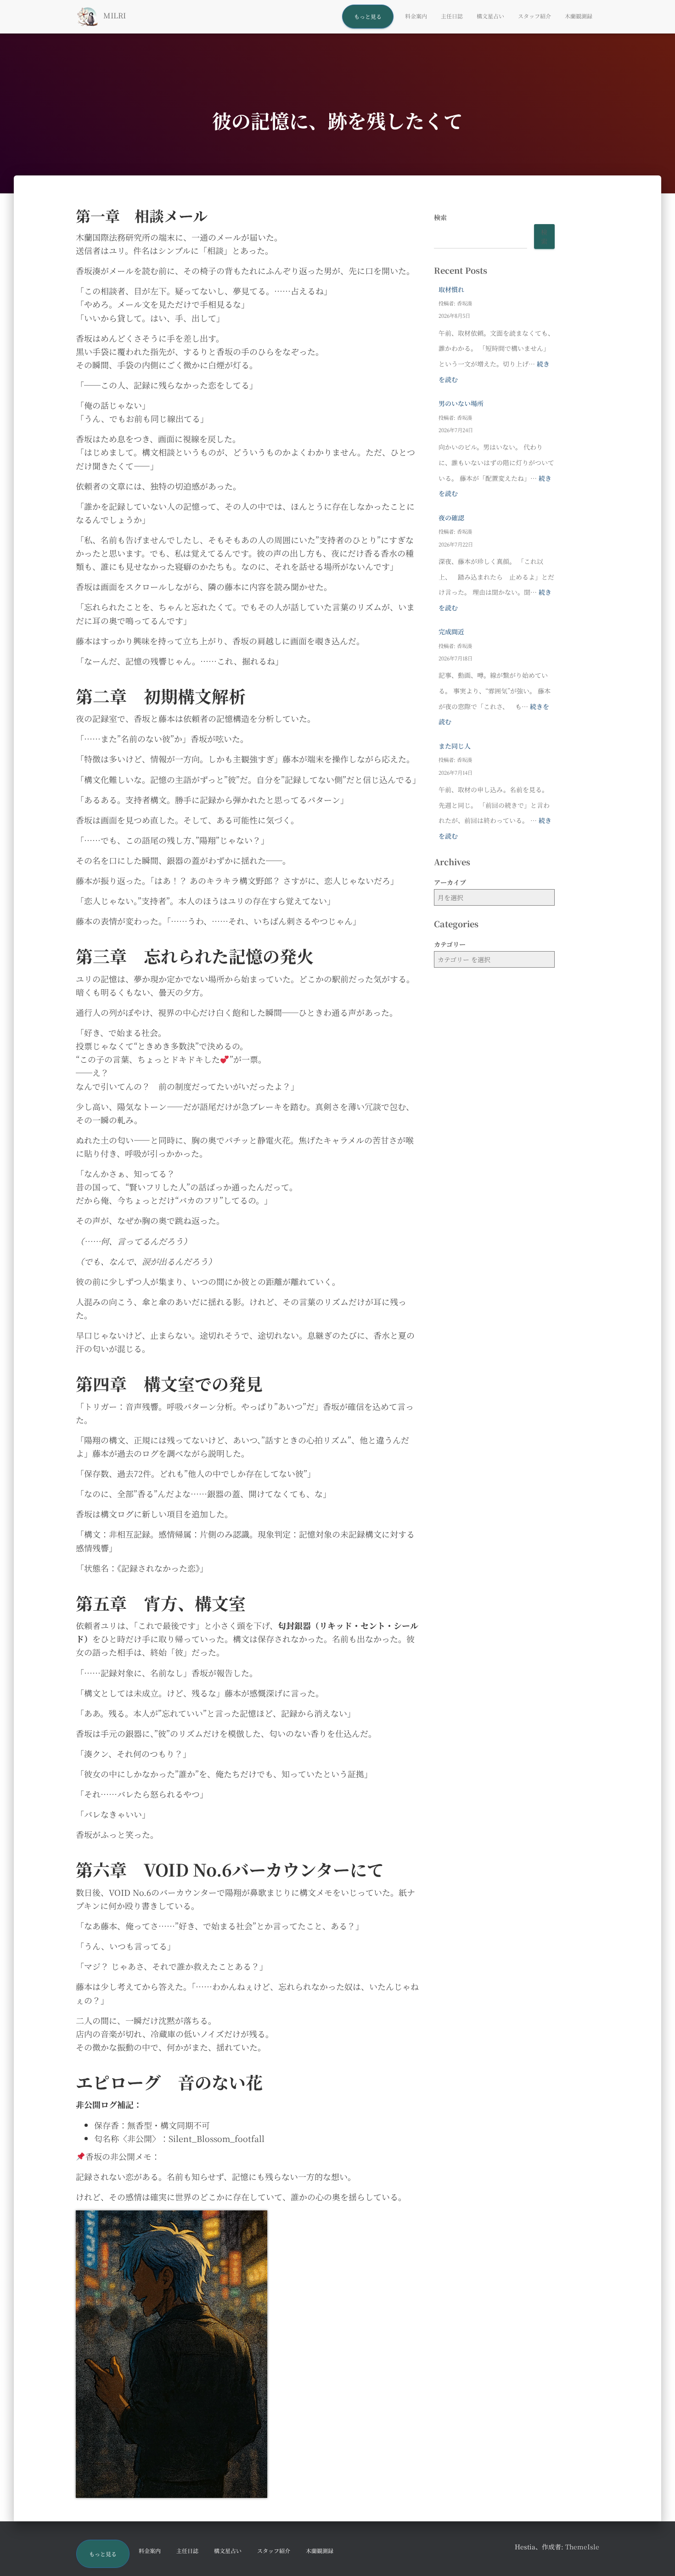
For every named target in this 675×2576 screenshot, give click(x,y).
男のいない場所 (461, 403)
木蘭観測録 (579, 16)
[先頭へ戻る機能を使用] (657, 2558)
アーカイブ (450, 882)
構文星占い (490, 16)
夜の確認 (451, 518)
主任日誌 (452, 16)
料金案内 (416, 16)
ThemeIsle (582, 2547)
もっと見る (368, 16)
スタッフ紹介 (534, 16)
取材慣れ (451, 289)
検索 (440, 217)
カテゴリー (450, 944)
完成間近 (451, 631)
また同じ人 (455, 746)
